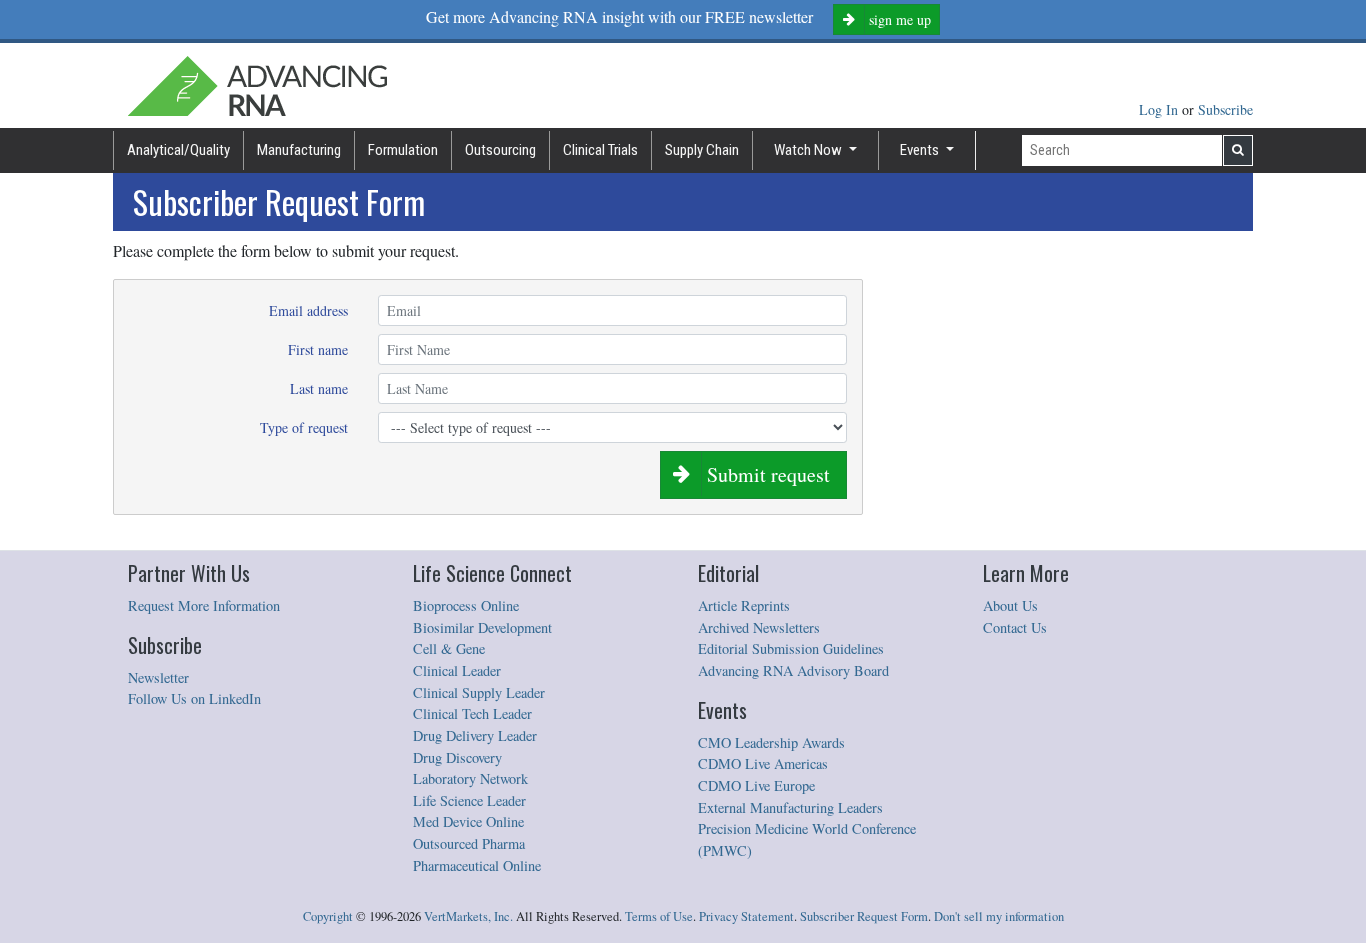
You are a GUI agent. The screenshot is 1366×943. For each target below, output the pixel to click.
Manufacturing (299, 150)
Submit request (766, 474)
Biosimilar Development (482, 627)
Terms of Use (659, 916)
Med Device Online (468, 821)
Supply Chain (702, 150)
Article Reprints (744, 605)
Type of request (304, 427)
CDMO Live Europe (756, 785)
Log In (1160, 109)
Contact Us (1015, 627)
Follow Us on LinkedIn (194, 698)
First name (318, 349)
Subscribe (1225, 109)
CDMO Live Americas (763, 763)
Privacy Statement (746, 916)
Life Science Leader (469, 800)
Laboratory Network (470, 778)
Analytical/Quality (178, 150)
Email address (308, 310)
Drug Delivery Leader (475, 735)
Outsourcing (500, 150)
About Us (1010, 605)
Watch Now (809, 150)
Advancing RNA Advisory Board (793, 670)
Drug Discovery (457, 757)
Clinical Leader (457, 670)
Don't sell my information (999, 916)
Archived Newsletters (759, 627)
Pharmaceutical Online (477, 865)
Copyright (328, 916)
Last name (319, 388)
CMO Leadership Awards (771, 742)
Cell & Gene (449, 648)
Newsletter (158, 677)
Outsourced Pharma (469, 843)
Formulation (403, 150)
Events (921, 150)
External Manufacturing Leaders (790, 807)
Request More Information (204, 605)
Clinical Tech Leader (472, 713)
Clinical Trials (600, 150)
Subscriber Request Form (864, 916)
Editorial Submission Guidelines (791, 648)
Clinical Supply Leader (479, 692)
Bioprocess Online (466, 605)
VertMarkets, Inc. (468, 916)
